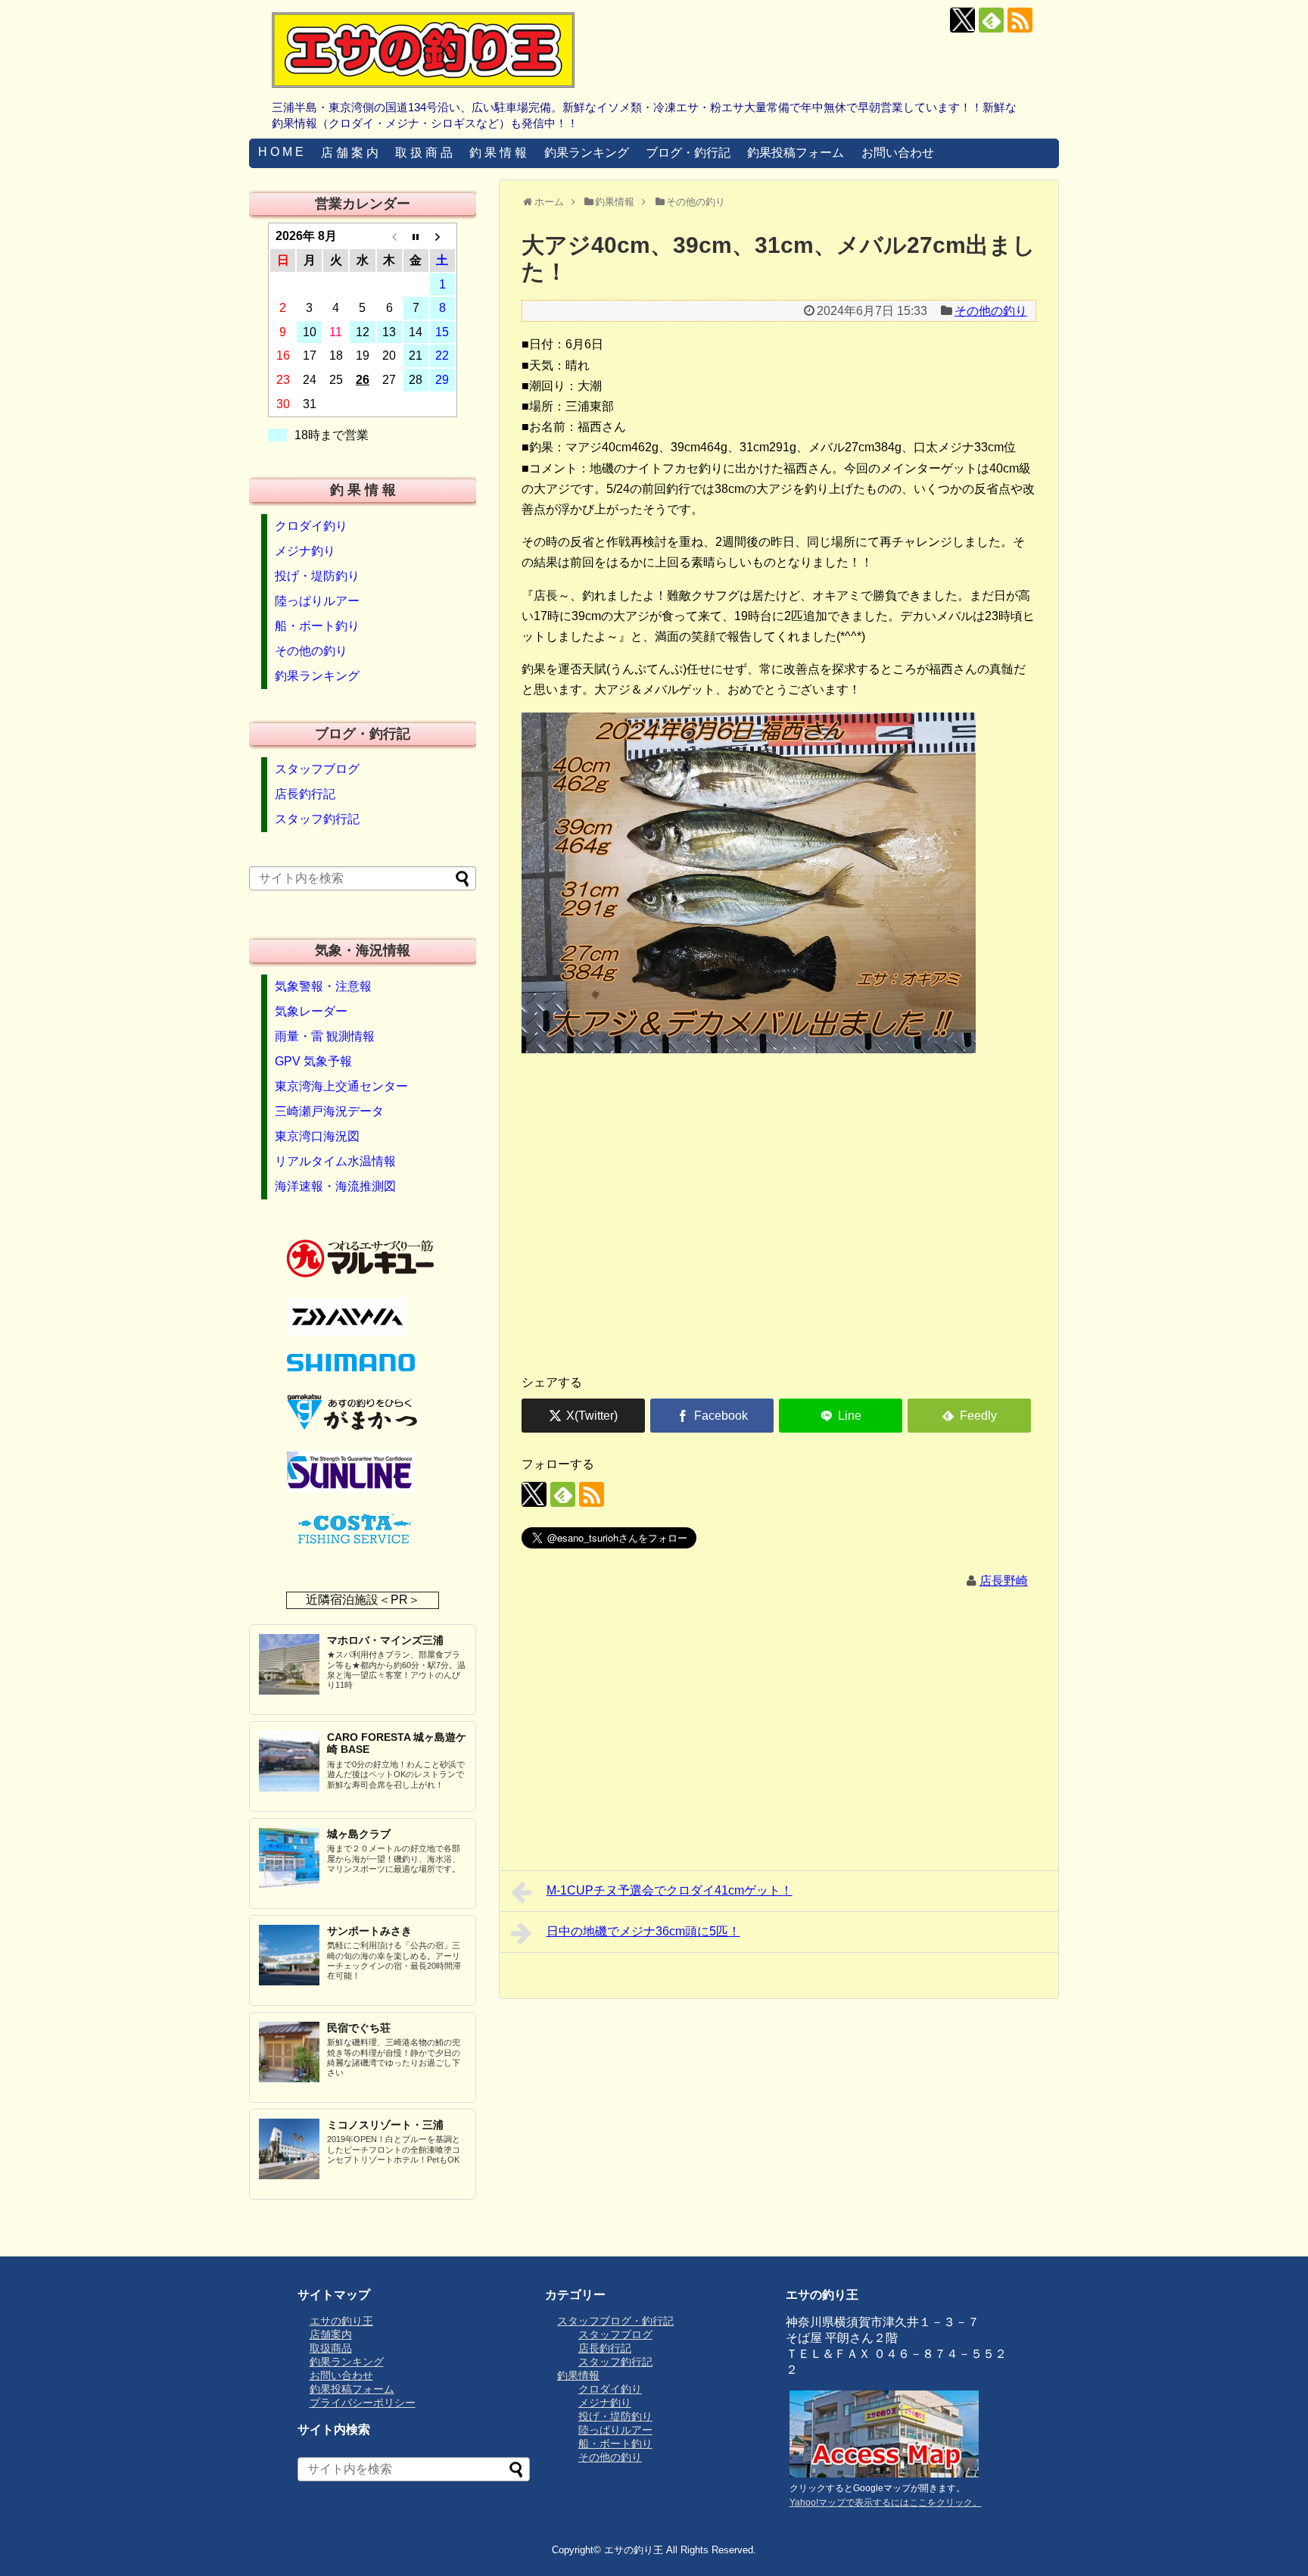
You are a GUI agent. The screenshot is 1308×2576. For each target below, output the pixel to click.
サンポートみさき (369, 1931)
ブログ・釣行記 (688, 153)
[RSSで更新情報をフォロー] (1020, 20)
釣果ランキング (587, 153)
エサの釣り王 (341, 2321)
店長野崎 (1004, 1581)
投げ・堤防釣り (317, 576)
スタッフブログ (317, 769)
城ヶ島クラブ (359, 1834)
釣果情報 (578, 2375)
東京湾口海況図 (317, 1136)
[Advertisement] (779, 1243)
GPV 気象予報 (313, 1061)
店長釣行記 (305, 794)
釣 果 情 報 (498, 153)
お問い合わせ (898, 153)
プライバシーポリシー (363, 2403)
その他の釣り (991, 311)
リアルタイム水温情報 (335, 1161)
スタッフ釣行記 (317, 819)
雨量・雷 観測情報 (325, 1036)
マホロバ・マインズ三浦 (385, 1640)
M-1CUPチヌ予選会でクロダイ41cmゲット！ (670, 1890)
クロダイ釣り (311, 526)
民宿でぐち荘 (359, 2028)
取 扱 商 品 (424, 153)
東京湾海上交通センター (341, 1086)
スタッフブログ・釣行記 (615, 2321)
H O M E (281, 152)
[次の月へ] (442, 236)
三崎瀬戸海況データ (329, 1111)
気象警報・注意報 (323, 986)
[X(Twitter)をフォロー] (962, 20)
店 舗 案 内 (350, 153)
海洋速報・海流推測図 (335, 1186)
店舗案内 (331, 2334)
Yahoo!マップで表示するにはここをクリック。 (886, 2503)
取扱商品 (331, 2348)
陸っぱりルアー (317, 601)
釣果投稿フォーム (796, 153)
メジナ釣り (305, 551)
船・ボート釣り (317, 626)
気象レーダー (311, 1011)
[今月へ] (416, 236)
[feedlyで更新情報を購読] (991, 20)
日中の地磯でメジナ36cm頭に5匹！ (643, 1931)
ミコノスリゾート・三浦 (385, 2125)
